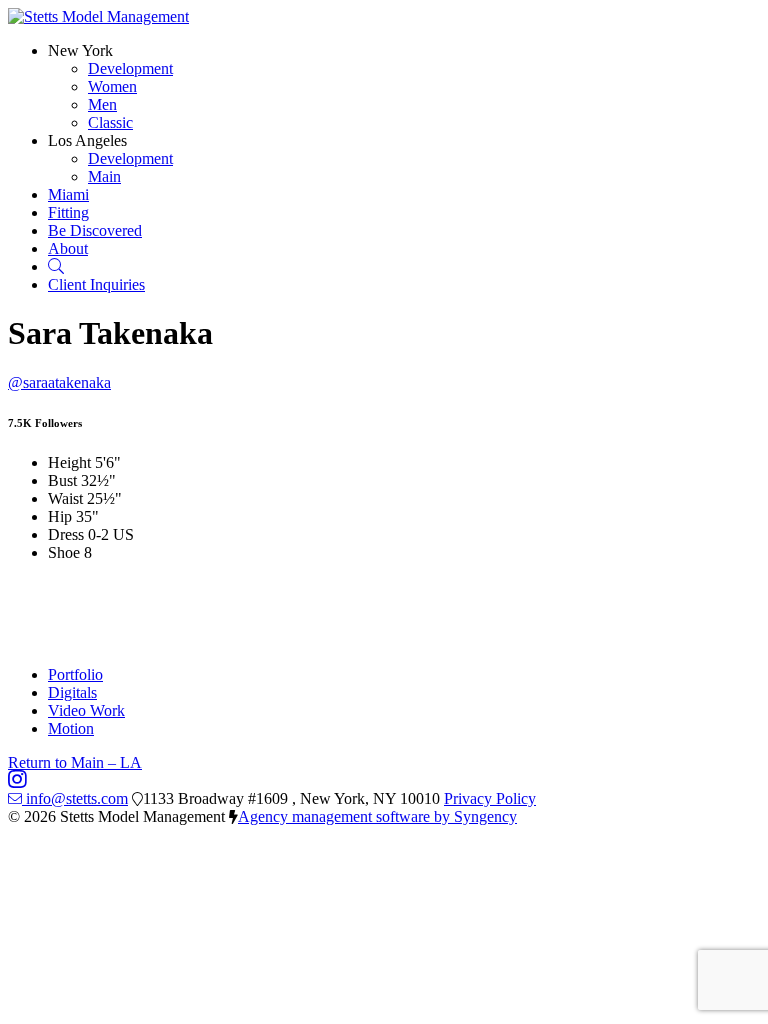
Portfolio (75, 674)
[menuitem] (130, 68)
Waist (65, 498)
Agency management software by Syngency (377, 816)
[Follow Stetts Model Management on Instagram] (17, 780)
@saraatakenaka (59, 382)
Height (69, 462)
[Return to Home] (98, 16)
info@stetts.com (77, 798)
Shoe (64, 552)
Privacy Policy (490, 798)
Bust (62, 480)
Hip (60, 516)
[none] (80, 50)
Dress (66, 534)
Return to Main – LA (75, 762)
